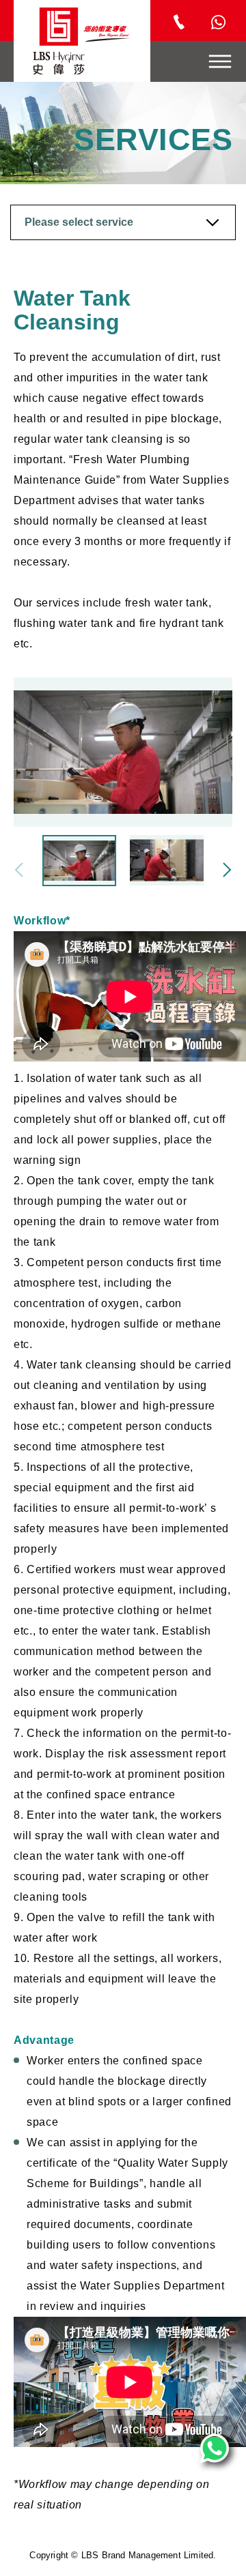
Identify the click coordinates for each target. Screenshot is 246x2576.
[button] (227, 870)
